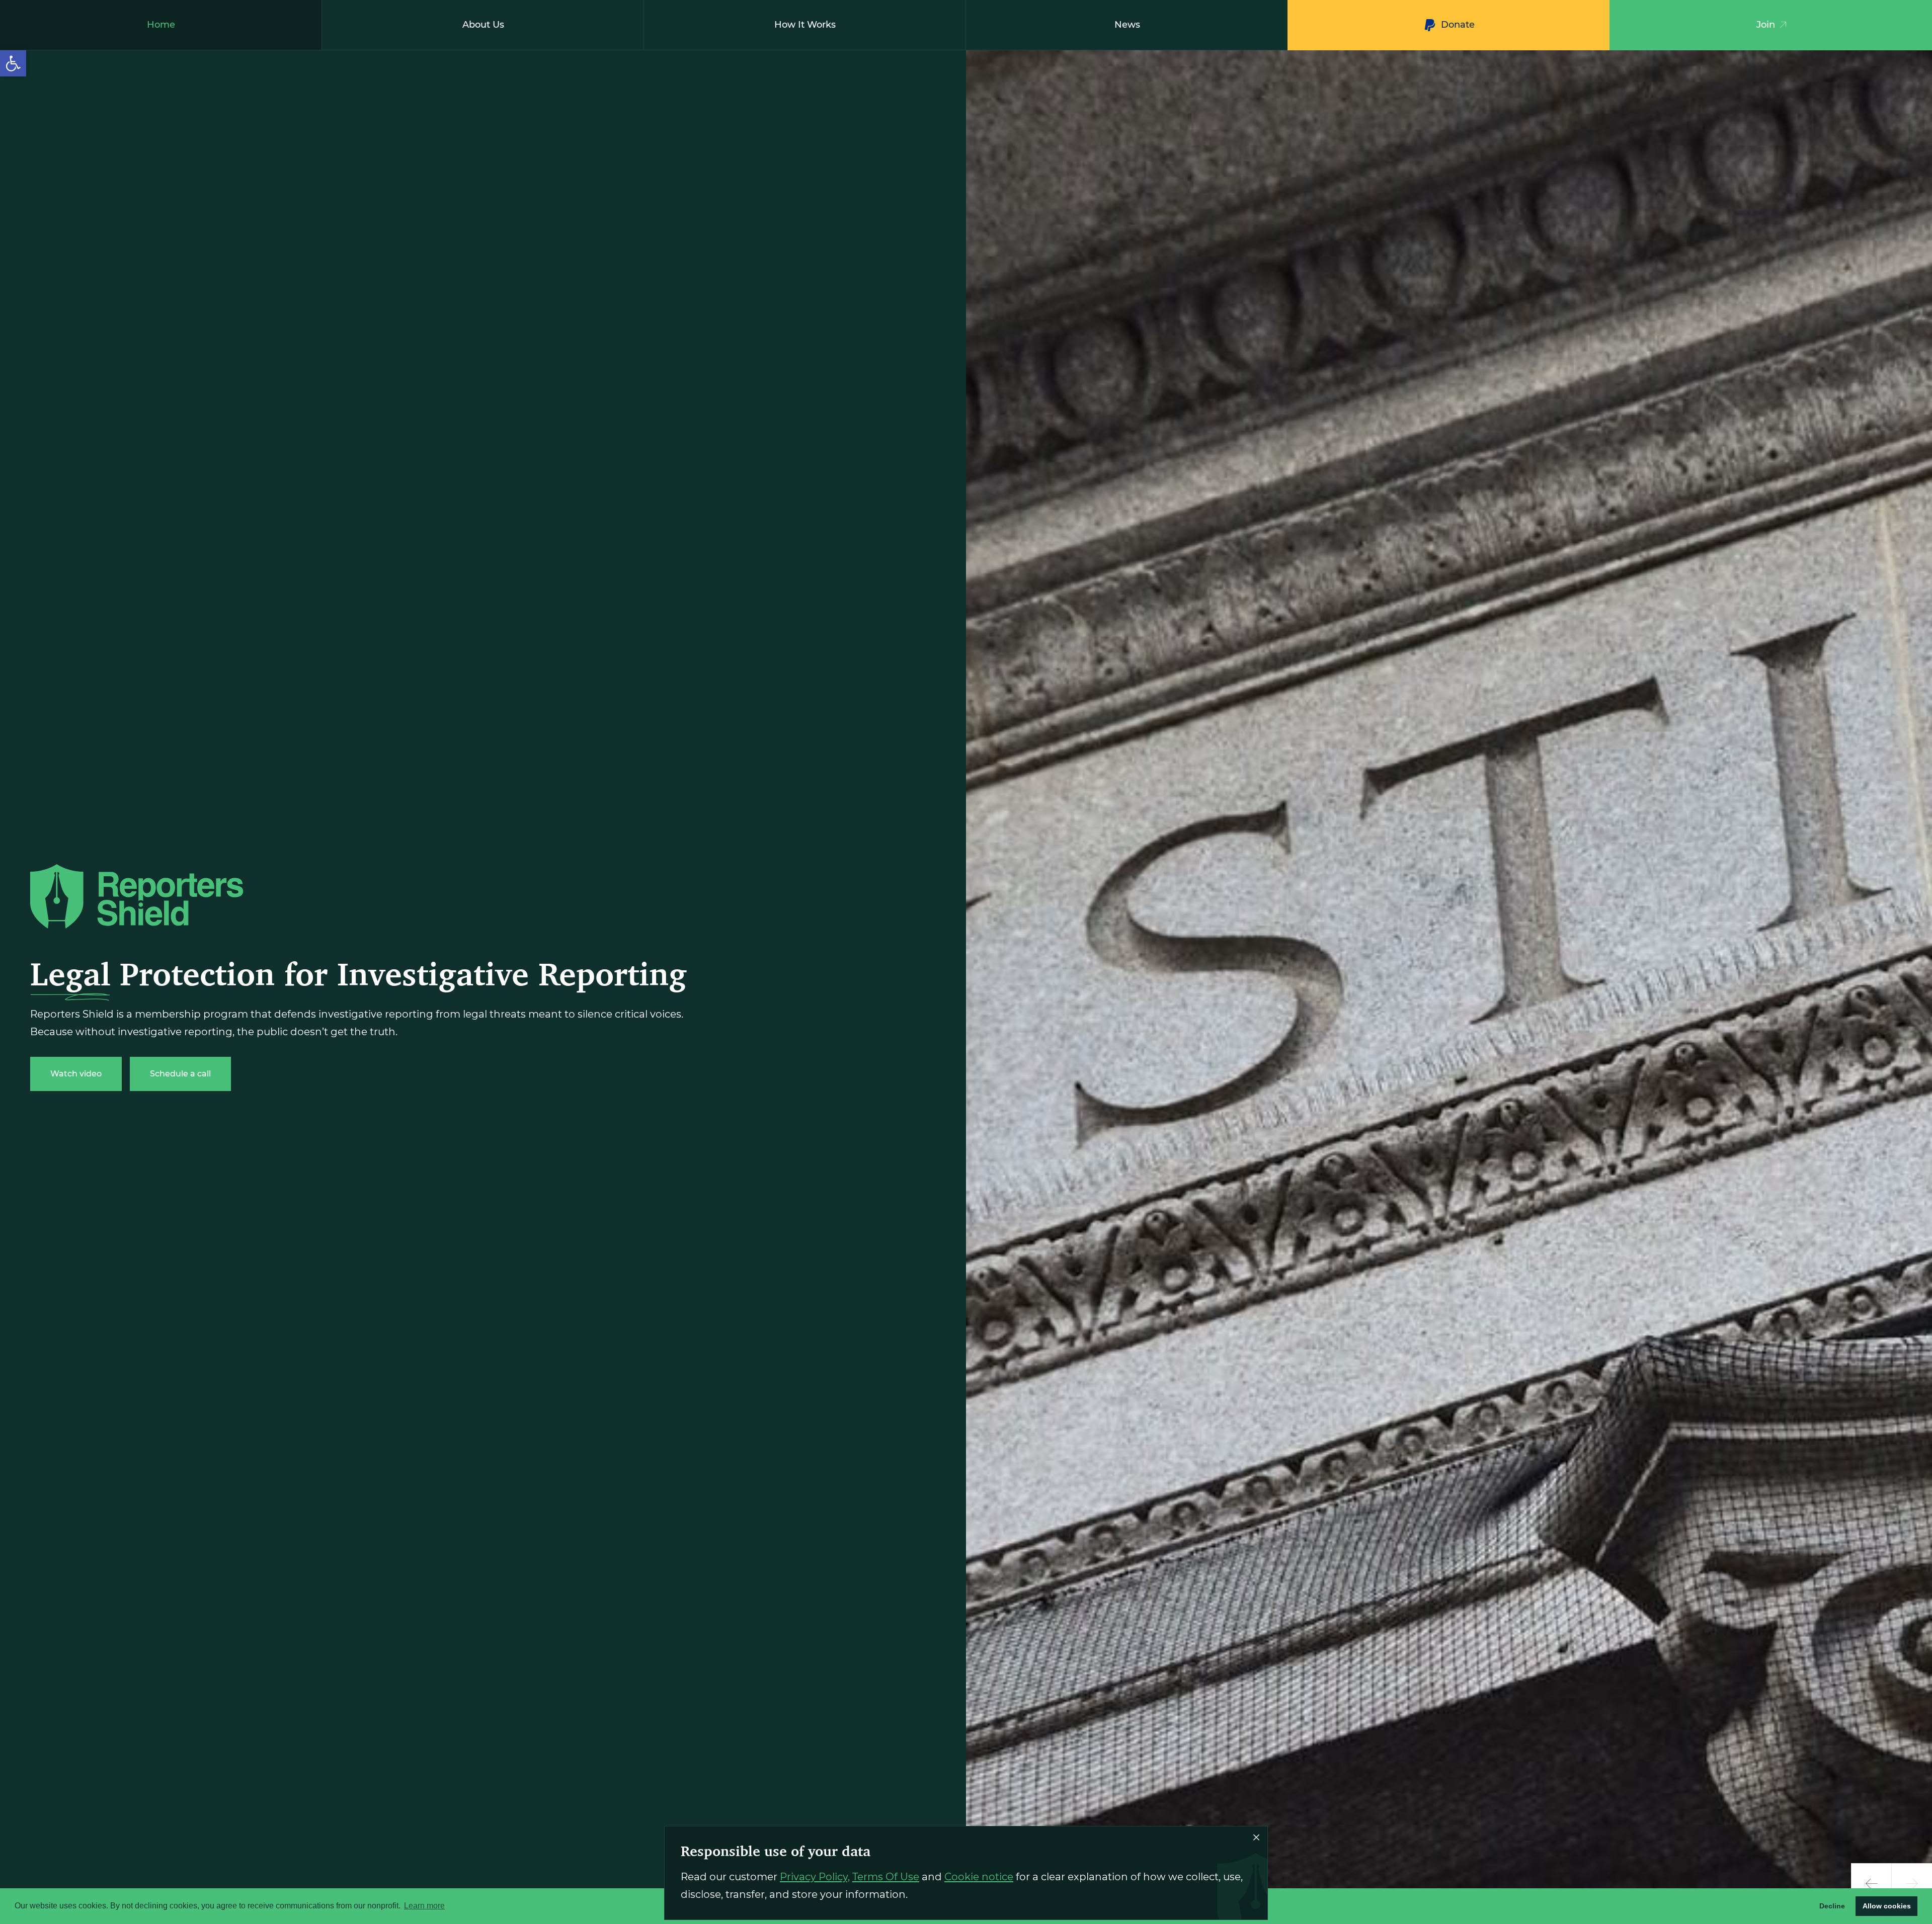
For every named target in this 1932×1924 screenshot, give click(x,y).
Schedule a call (180, 1074)
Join (1766, 25)
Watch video (76, 1074)
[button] (13, 63)
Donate (1458, 25)
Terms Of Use (886, 1877)
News (1127, 25)
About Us (483, 25)
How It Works (805, 25)
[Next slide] (1912, 1884)
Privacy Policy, (815, 1877)
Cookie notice (979, 1877)
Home (161, 25)
